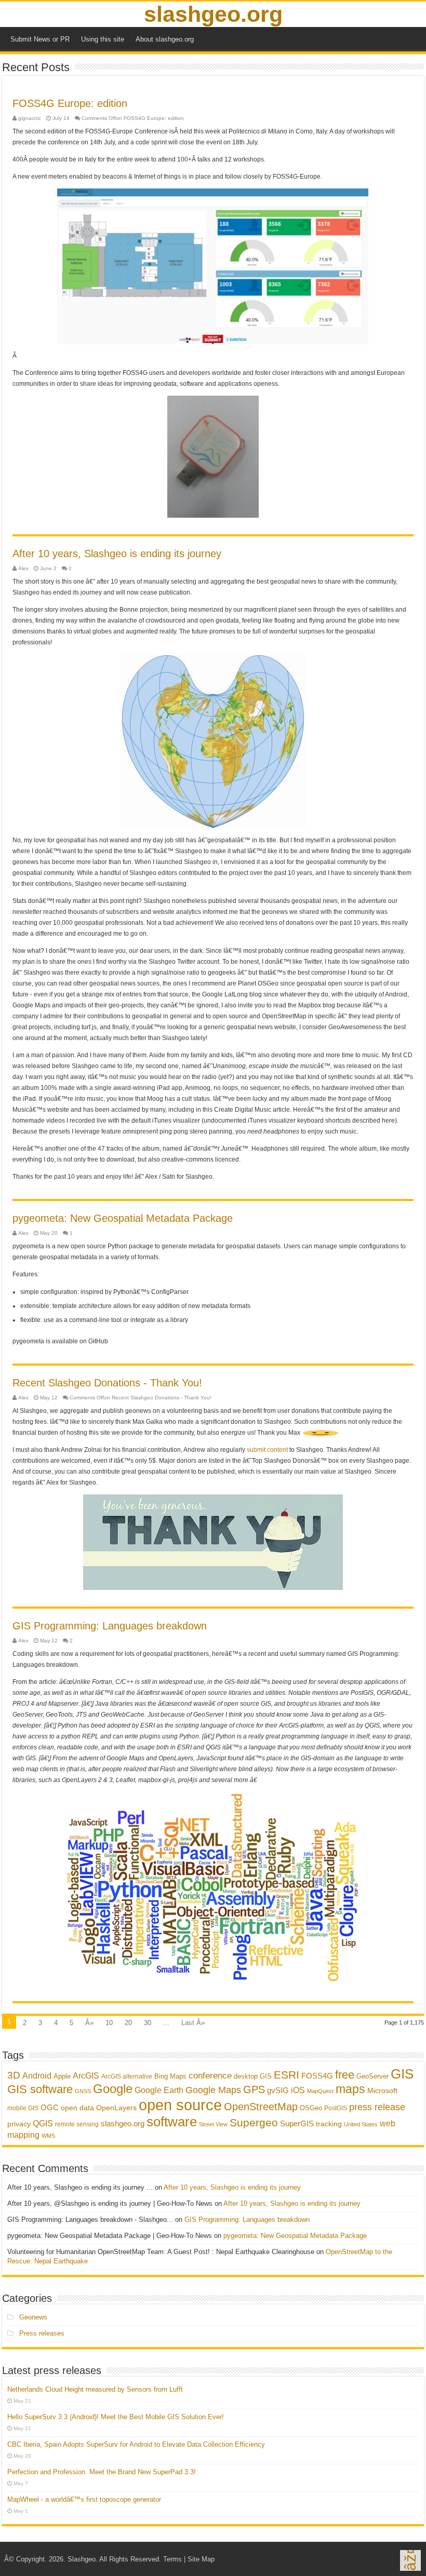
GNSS (83, 2091)
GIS (402, 2074)
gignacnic (30, 118)
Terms (172, 2559)
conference (210, 2075)
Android (37, 2075)
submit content (267, 1450)
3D (14, 2075)
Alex (23, 568)
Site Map (201, 2559)
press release (377, 2107)
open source (180, 2105)
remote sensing (77, 2124)
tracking (329, 2124)
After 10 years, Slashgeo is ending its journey (117, 554)
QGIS (43, 2123)
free (345, 2075)
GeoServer (372, 2076)
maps (350, 2089)
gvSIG (278, 2090)
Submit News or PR (40, 39)
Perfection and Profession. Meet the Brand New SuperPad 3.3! (102, 2472)
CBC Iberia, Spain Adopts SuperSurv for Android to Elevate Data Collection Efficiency (136, 2444)
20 (128, 2023)
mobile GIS (23, 2108)
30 (148, 2023)
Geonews (33, 2317)
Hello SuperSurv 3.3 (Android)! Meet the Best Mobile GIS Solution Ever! (116, 2417)
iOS (298, 2090)
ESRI (287, 2075)
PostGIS (336, 2108)
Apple (62, 2076)
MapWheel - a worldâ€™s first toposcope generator (84, 2499)
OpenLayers (116, 2108)
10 (109, 2023)
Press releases (42, 2333)
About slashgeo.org (165, 39)
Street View (213, 2124)
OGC (50, 2107)
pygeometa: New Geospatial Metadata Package (123, 1218)
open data (77, 2108)
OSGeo (311, 2108)
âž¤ (410, 2560)
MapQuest (320, 2091)
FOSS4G (317, 2076)
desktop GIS (253, 2076)
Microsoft (382, 2091)
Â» (89, 2023)
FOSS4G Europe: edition (70, 103)
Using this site (103, 39)
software (172, 2122)
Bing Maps (170, 2076)
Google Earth (159, 2090)
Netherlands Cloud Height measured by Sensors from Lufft (95, 2389)
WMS (48, 2136)
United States (361, 2124)
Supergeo (254, 2122)
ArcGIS (86, 2076)
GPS (254, 2089)
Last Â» (193, 2023)
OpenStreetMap (261, 2107)
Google (113, 2089)
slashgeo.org (213, 14)
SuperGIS (297, 2123)
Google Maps (213, 2090)
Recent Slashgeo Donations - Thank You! (107, 1383)
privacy (19, 2124)
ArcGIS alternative (127, 2076)
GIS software (40, 2089)
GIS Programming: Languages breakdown (110, 1626)
